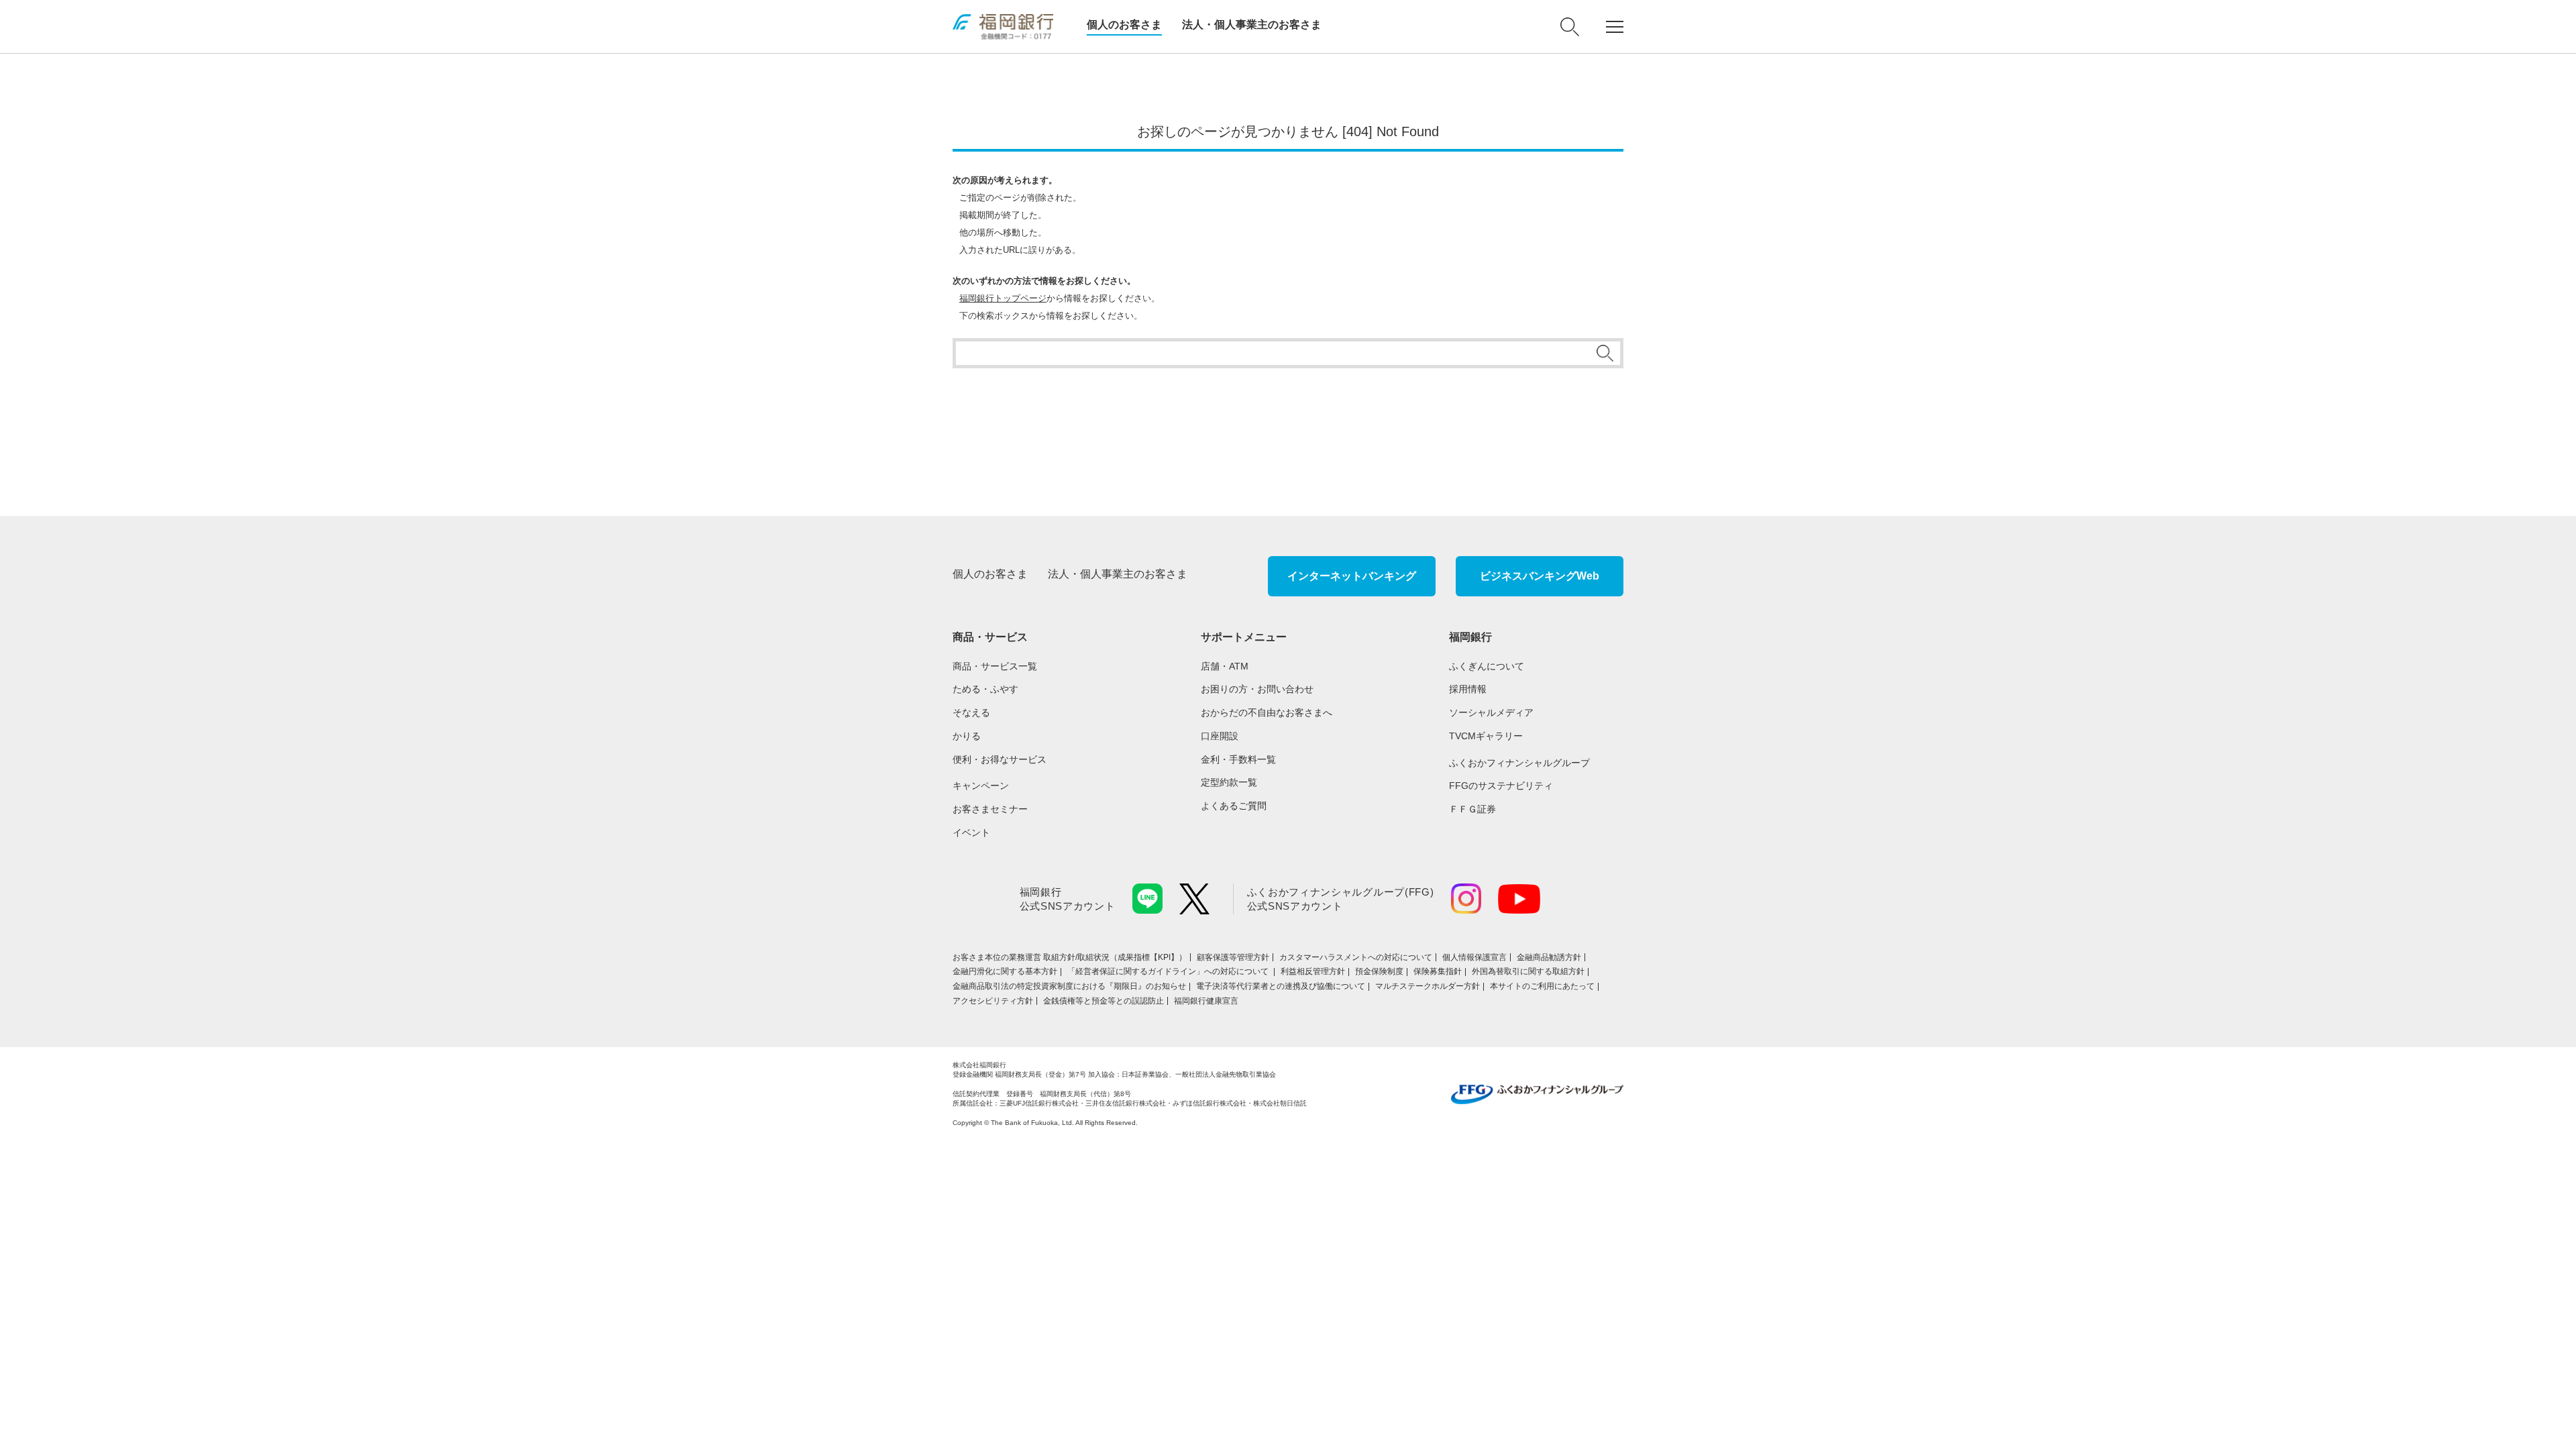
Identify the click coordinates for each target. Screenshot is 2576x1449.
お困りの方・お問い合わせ (1257, 689)
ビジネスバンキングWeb (1540, 576)
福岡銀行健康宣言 (1206, 1001)
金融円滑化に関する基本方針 (1005, 971)
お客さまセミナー (990, 809)
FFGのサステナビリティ (1501, 786)
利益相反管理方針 (1313, 971)
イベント (971, 833)
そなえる (971, 712)
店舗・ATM (1225, 666)
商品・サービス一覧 (995, 666)
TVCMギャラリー (1486, 736)
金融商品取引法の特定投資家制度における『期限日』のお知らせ (1069, 986)
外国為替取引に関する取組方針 (1528, 971)
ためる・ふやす (985, 689)
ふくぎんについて (1487, 666)
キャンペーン (981, 786)
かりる (967, 736)
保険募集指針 (1438, 971)
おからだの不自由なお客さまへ (1267, 712)
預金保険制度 (1379, 971)
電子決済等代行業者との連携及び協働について (1281, 986)
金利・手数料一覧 (1238, 759)
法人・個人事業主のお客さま (1252, 24)
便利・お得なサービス (1000, 759)
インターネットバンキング (1352, 576)
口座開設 (1220, 736)
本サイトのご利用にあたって (1542, 986)
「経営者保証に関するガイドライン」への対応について (1169, 971)
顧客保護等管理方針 (1233, 957)
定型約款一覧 (1229, 782)
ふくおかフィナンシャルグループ (1519, 763)
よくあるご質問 (1234, 806)
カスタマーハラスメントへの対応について (1356, 957)
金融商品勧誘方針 (1549, 957)
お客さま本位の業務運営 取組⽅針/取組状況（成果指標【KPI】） (1070, 957)
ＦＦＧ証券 (1472, 809)
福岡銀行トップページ (1003, 298)
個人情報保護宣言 (1474, 957)
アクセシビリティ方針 (993, 1001)
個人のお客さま (1124, 24)
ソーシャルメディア (1491, 712)
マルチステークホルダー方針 (1428, 986)
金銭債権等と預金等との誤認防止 (1104, 1001)
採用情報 (1468, 689)
